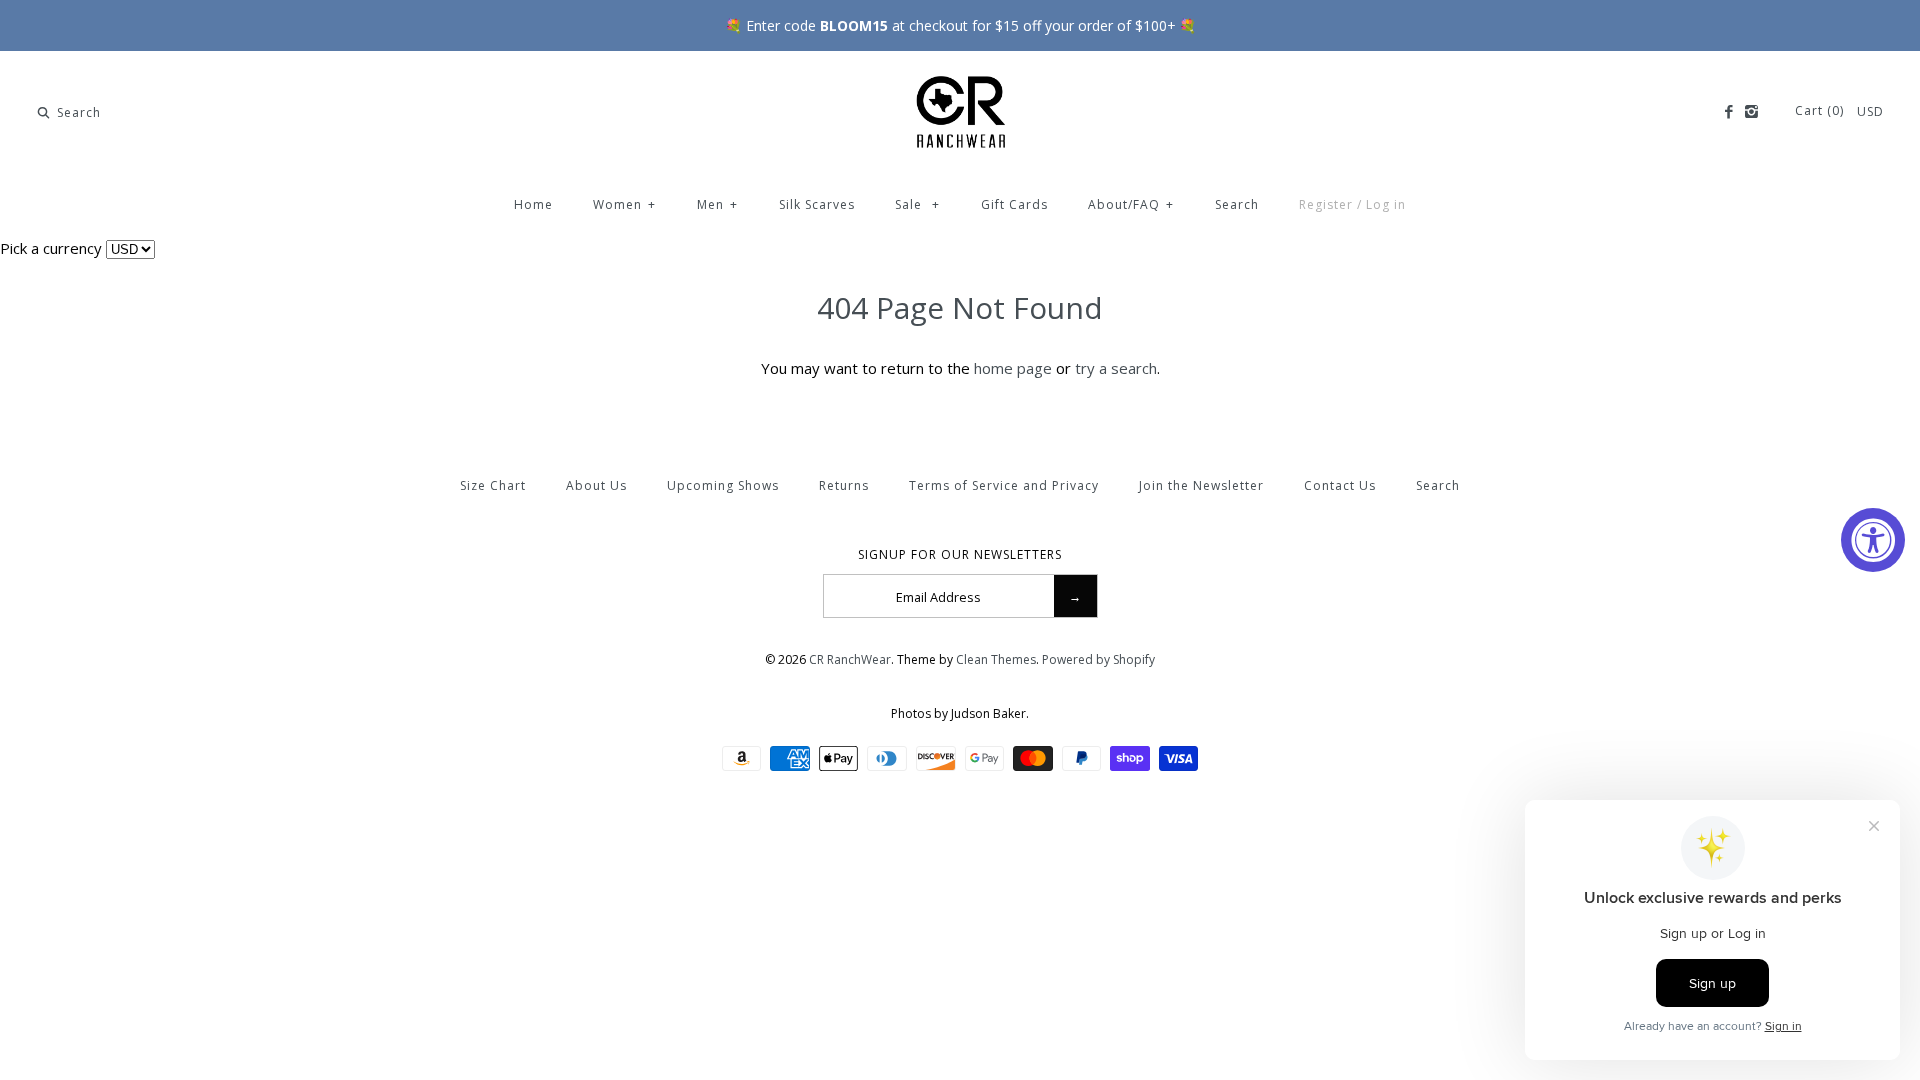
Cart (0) (1821, 110)
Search (1237, 204)
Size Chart (493, 485)
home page (1013, 368)
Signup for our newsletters (960, 555)
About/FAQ (1131, 204)
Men (717, 204)
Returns (844, 485)
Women (624, 204)
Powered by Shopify (1098, 659)
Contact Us (1340, 485)
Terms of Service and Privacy (1004, 485)
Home (533, 204)
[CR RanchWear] (960, 83)
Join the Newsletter (1201, 485)
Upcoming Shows (723, 485)
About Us (596, 485)
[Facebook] (1727, 112)
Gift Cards (1014, 204)
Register (1326, 204)
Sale (917, 204)
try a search (1116, 368)
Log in (1386, 204)
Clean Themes (996, 659)
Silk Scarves (817, 204)
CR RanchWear (850, 659)
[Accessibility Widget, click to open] (1873, 540)
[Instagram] (1751, 112)
